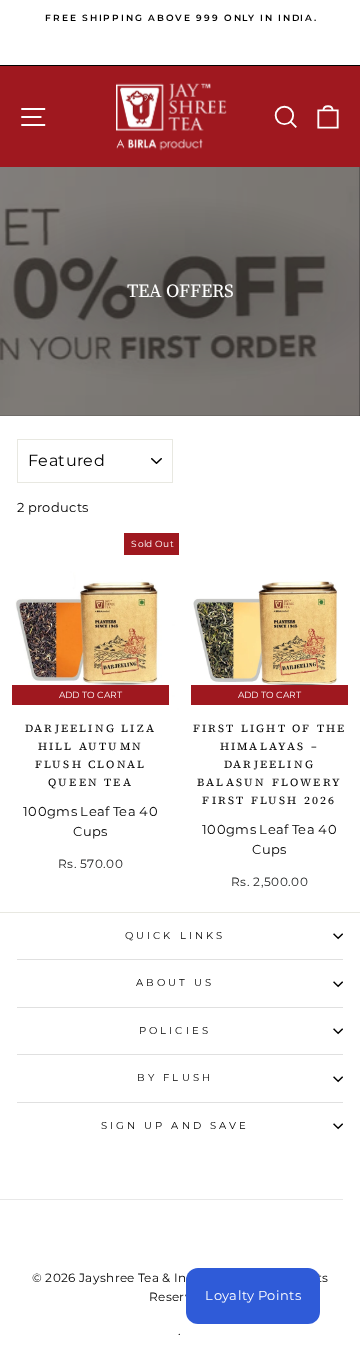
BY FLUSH (175, 1077)
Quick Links (175, 935)
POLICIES (175, 1030)
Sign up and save (175, 1125)
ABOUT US (175, 982)
